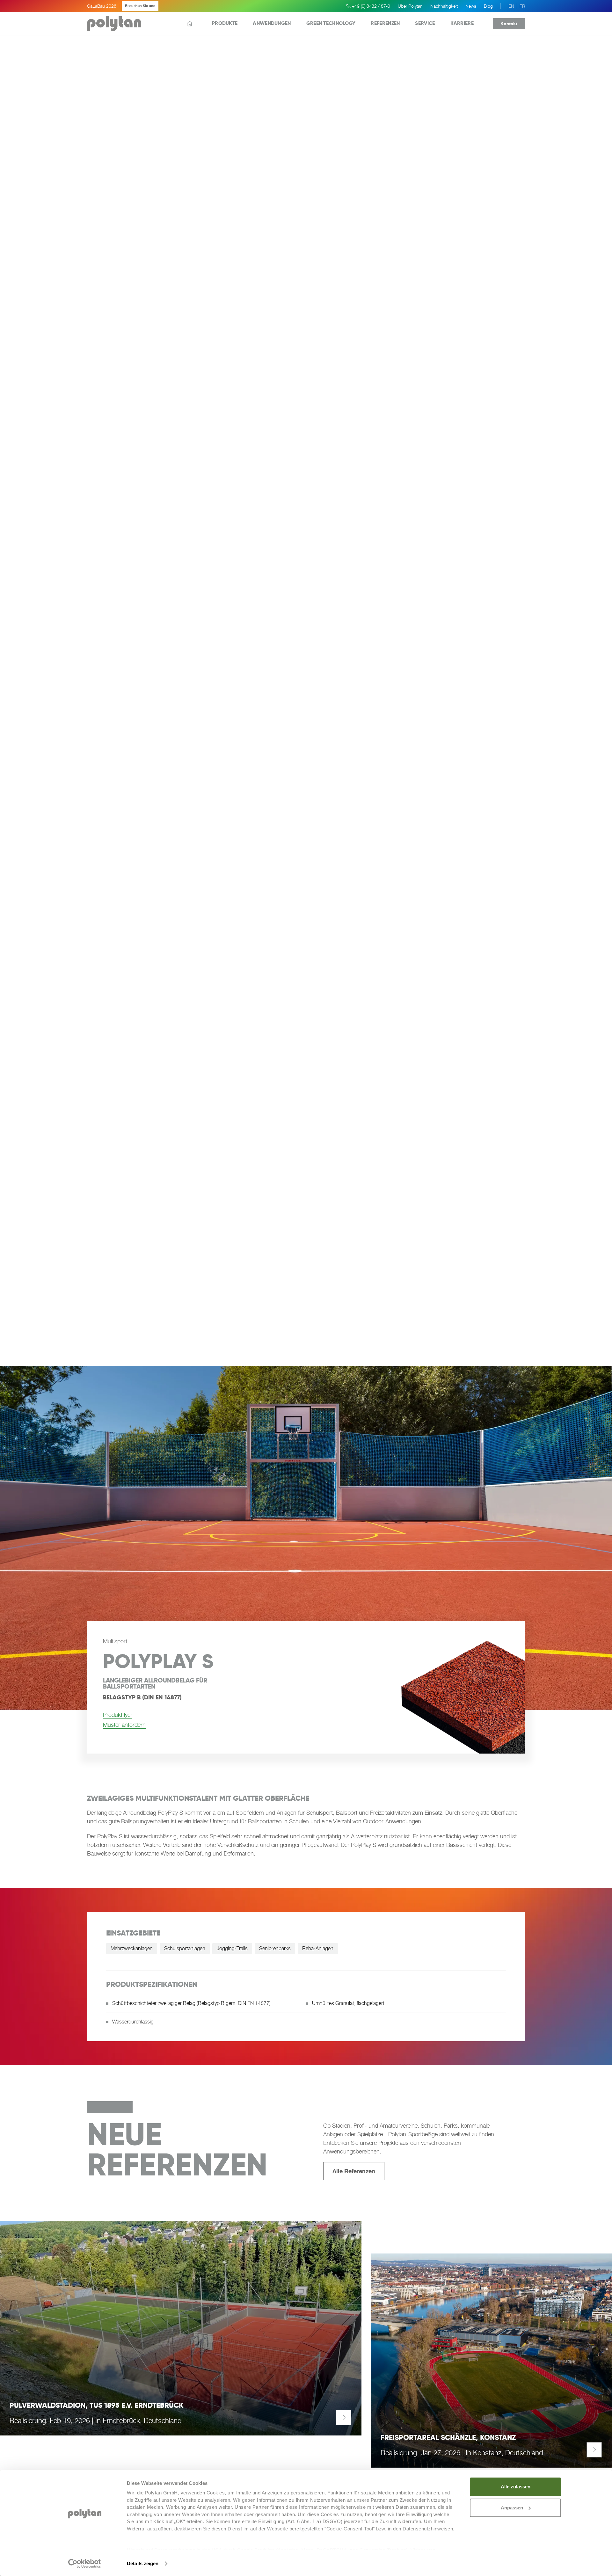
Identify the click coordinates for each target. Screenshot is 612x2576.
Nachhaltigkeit (444, 6)
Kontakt (509, 23)
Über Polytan (410, 6)
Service (425, 23)
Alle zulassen (516, 2487)
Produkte (225, 23)
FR (522, 6)
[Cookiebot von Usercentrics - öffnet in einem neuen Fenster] (85, 2564)
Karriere (462, 23)
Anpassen (512, 2508)
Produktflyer (118, 1715)
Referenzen (385, 23)
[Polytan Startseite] (114, 24)
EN (511, 6)
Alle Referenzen (354, 2171)
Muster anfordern (124, 1725)
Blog (488, 6)
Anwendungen (272, 23)
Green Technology (331, 23)
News (471, 6)
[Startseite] (190, 24)
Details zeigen (143, 2563)
